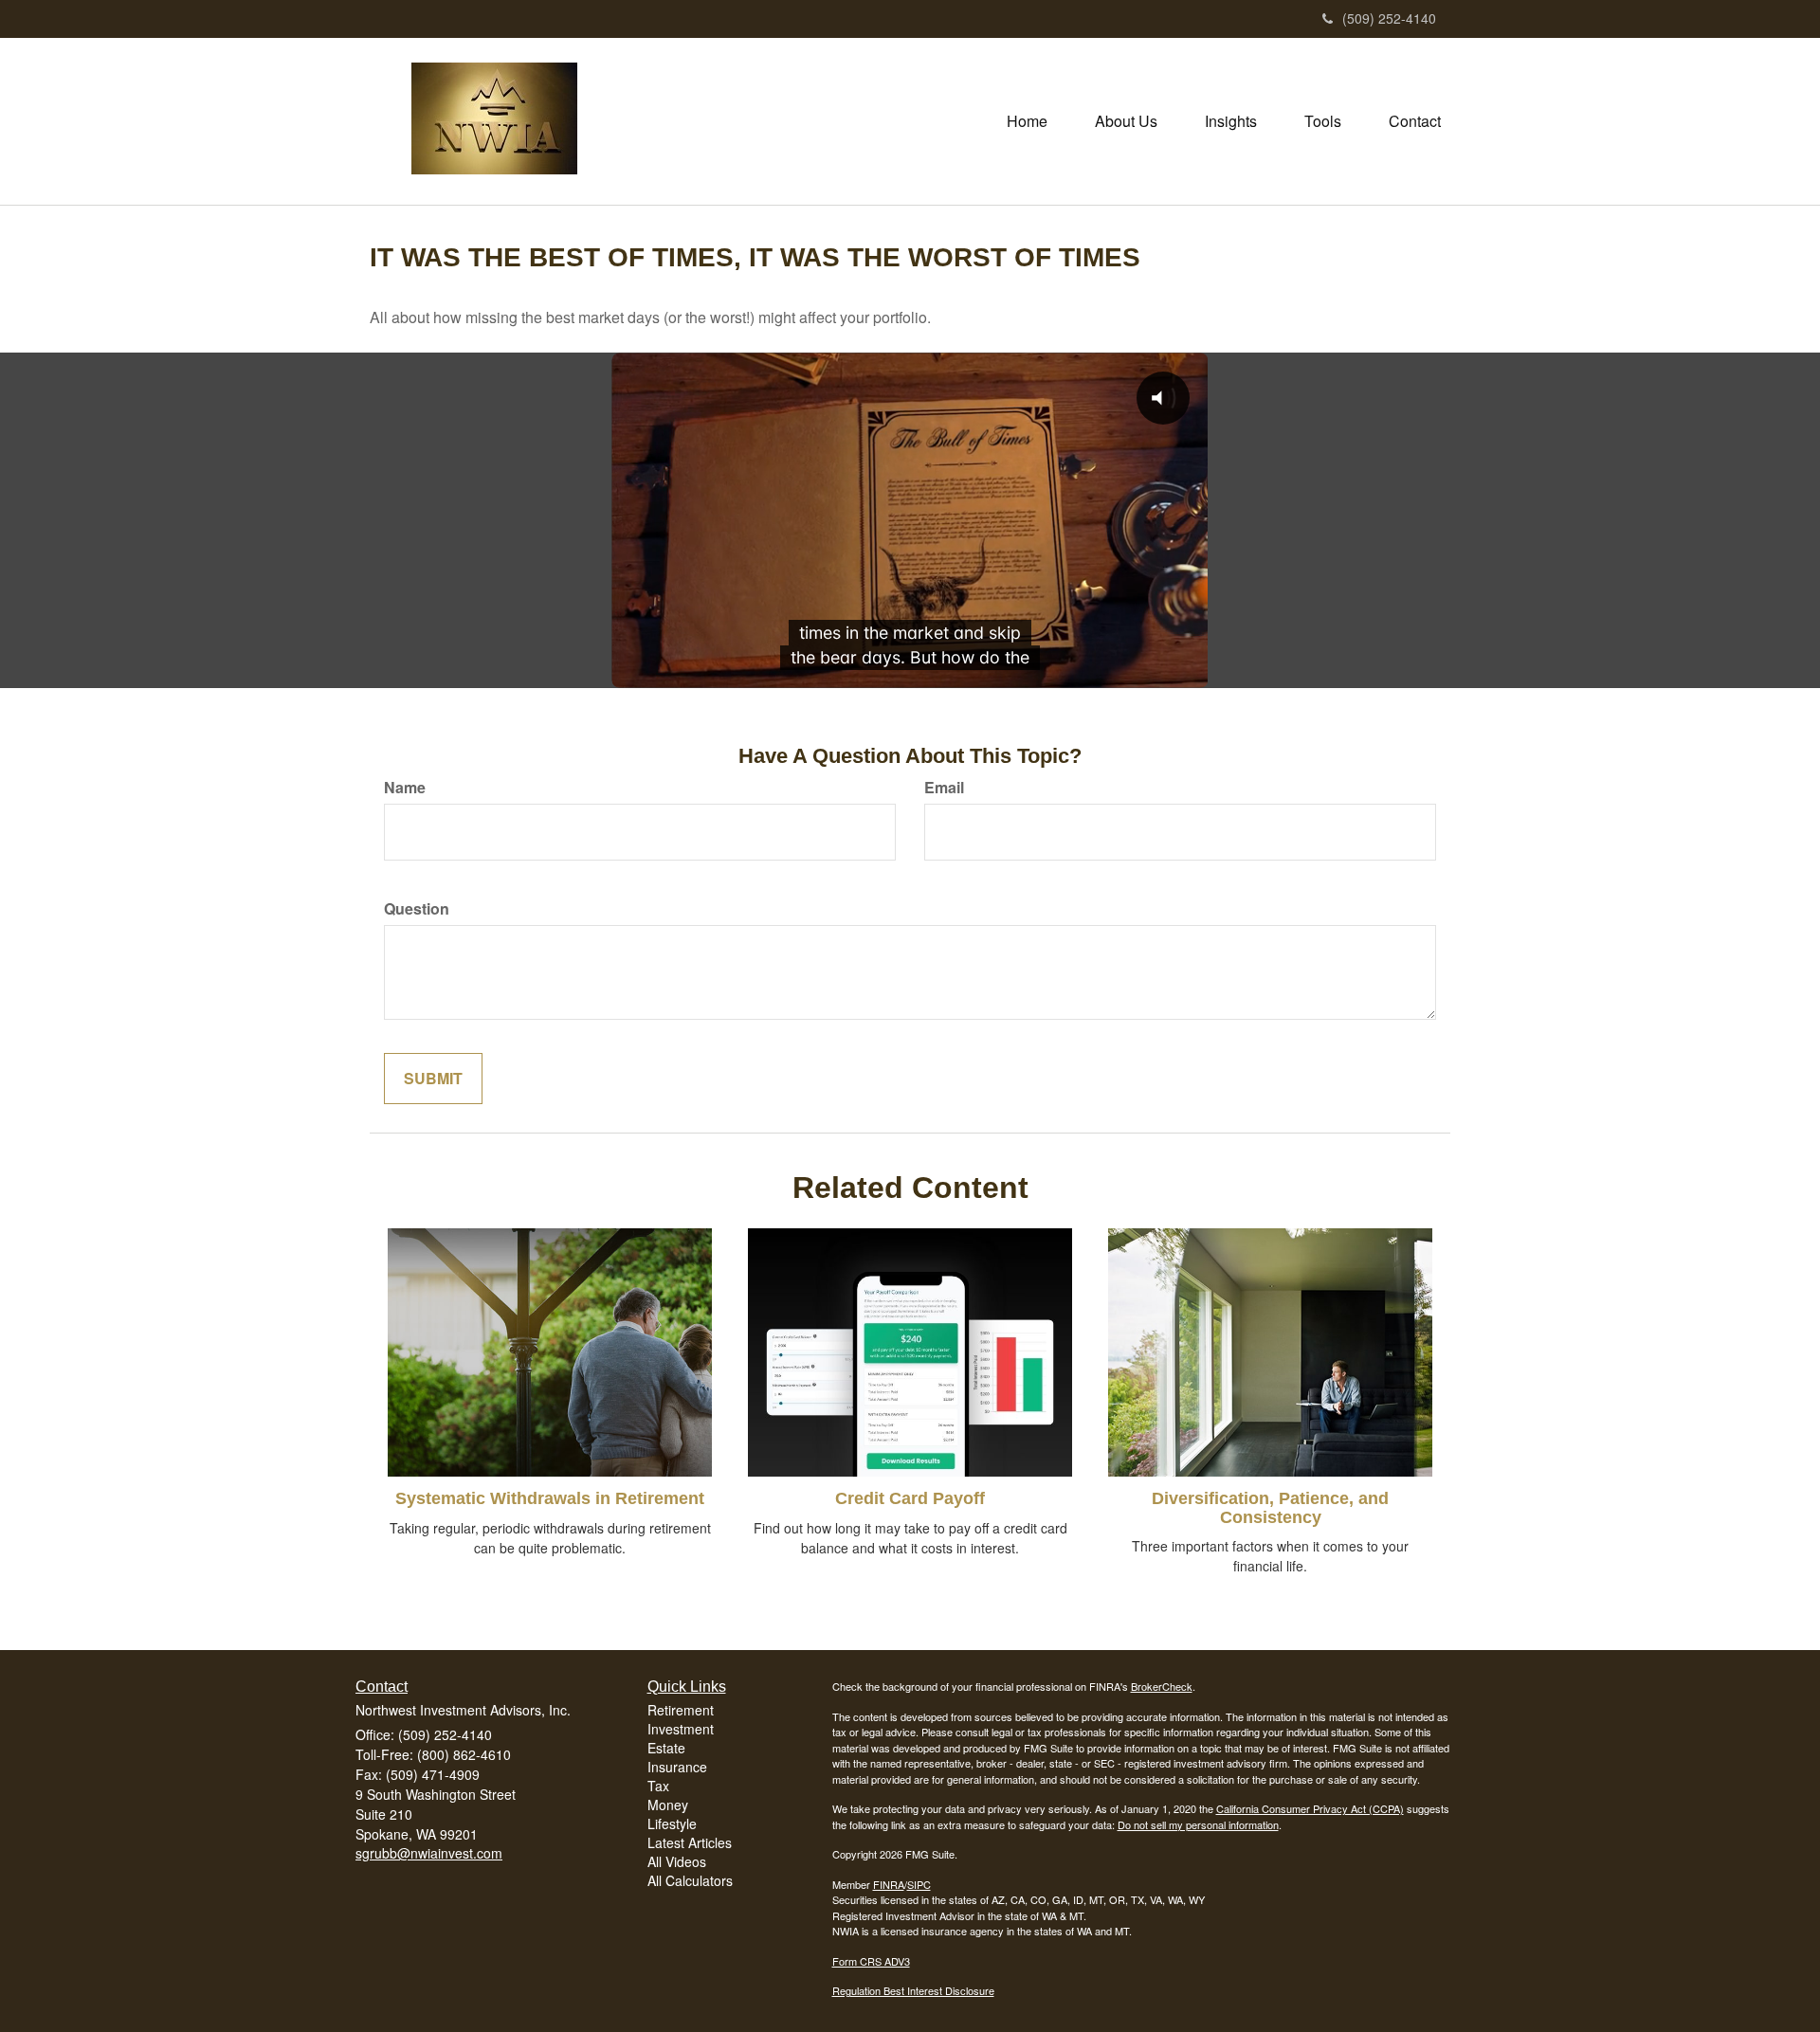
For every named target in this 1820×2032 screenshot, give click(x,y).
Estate (666, 1748)
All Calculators (690, 1880)
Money (668, 1805)
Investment (681, 1729)
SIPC (919, 1884)
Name (405, 788)
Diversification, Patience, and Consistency (1270, 1508)
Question (417, 909)
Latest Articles (690, 1842)
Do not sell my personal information (1198, 1824)
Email (944, 788)
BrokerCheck (1162, 1686)
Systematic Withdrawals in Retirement (550, 1498)
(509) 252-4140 (1389, 18)
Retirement (681, 1710)
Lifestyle (672, 1823)
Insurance (677, 1767)
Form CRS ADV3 (871, 1961)
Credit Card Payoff (910, 1498)
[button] (1126, 121)
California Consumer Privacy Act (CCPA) (1310, 1808)
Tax (658, 1786)
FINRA (889, 1884)
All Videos (677, 1861)
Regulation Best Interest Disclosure (913, 1990)
